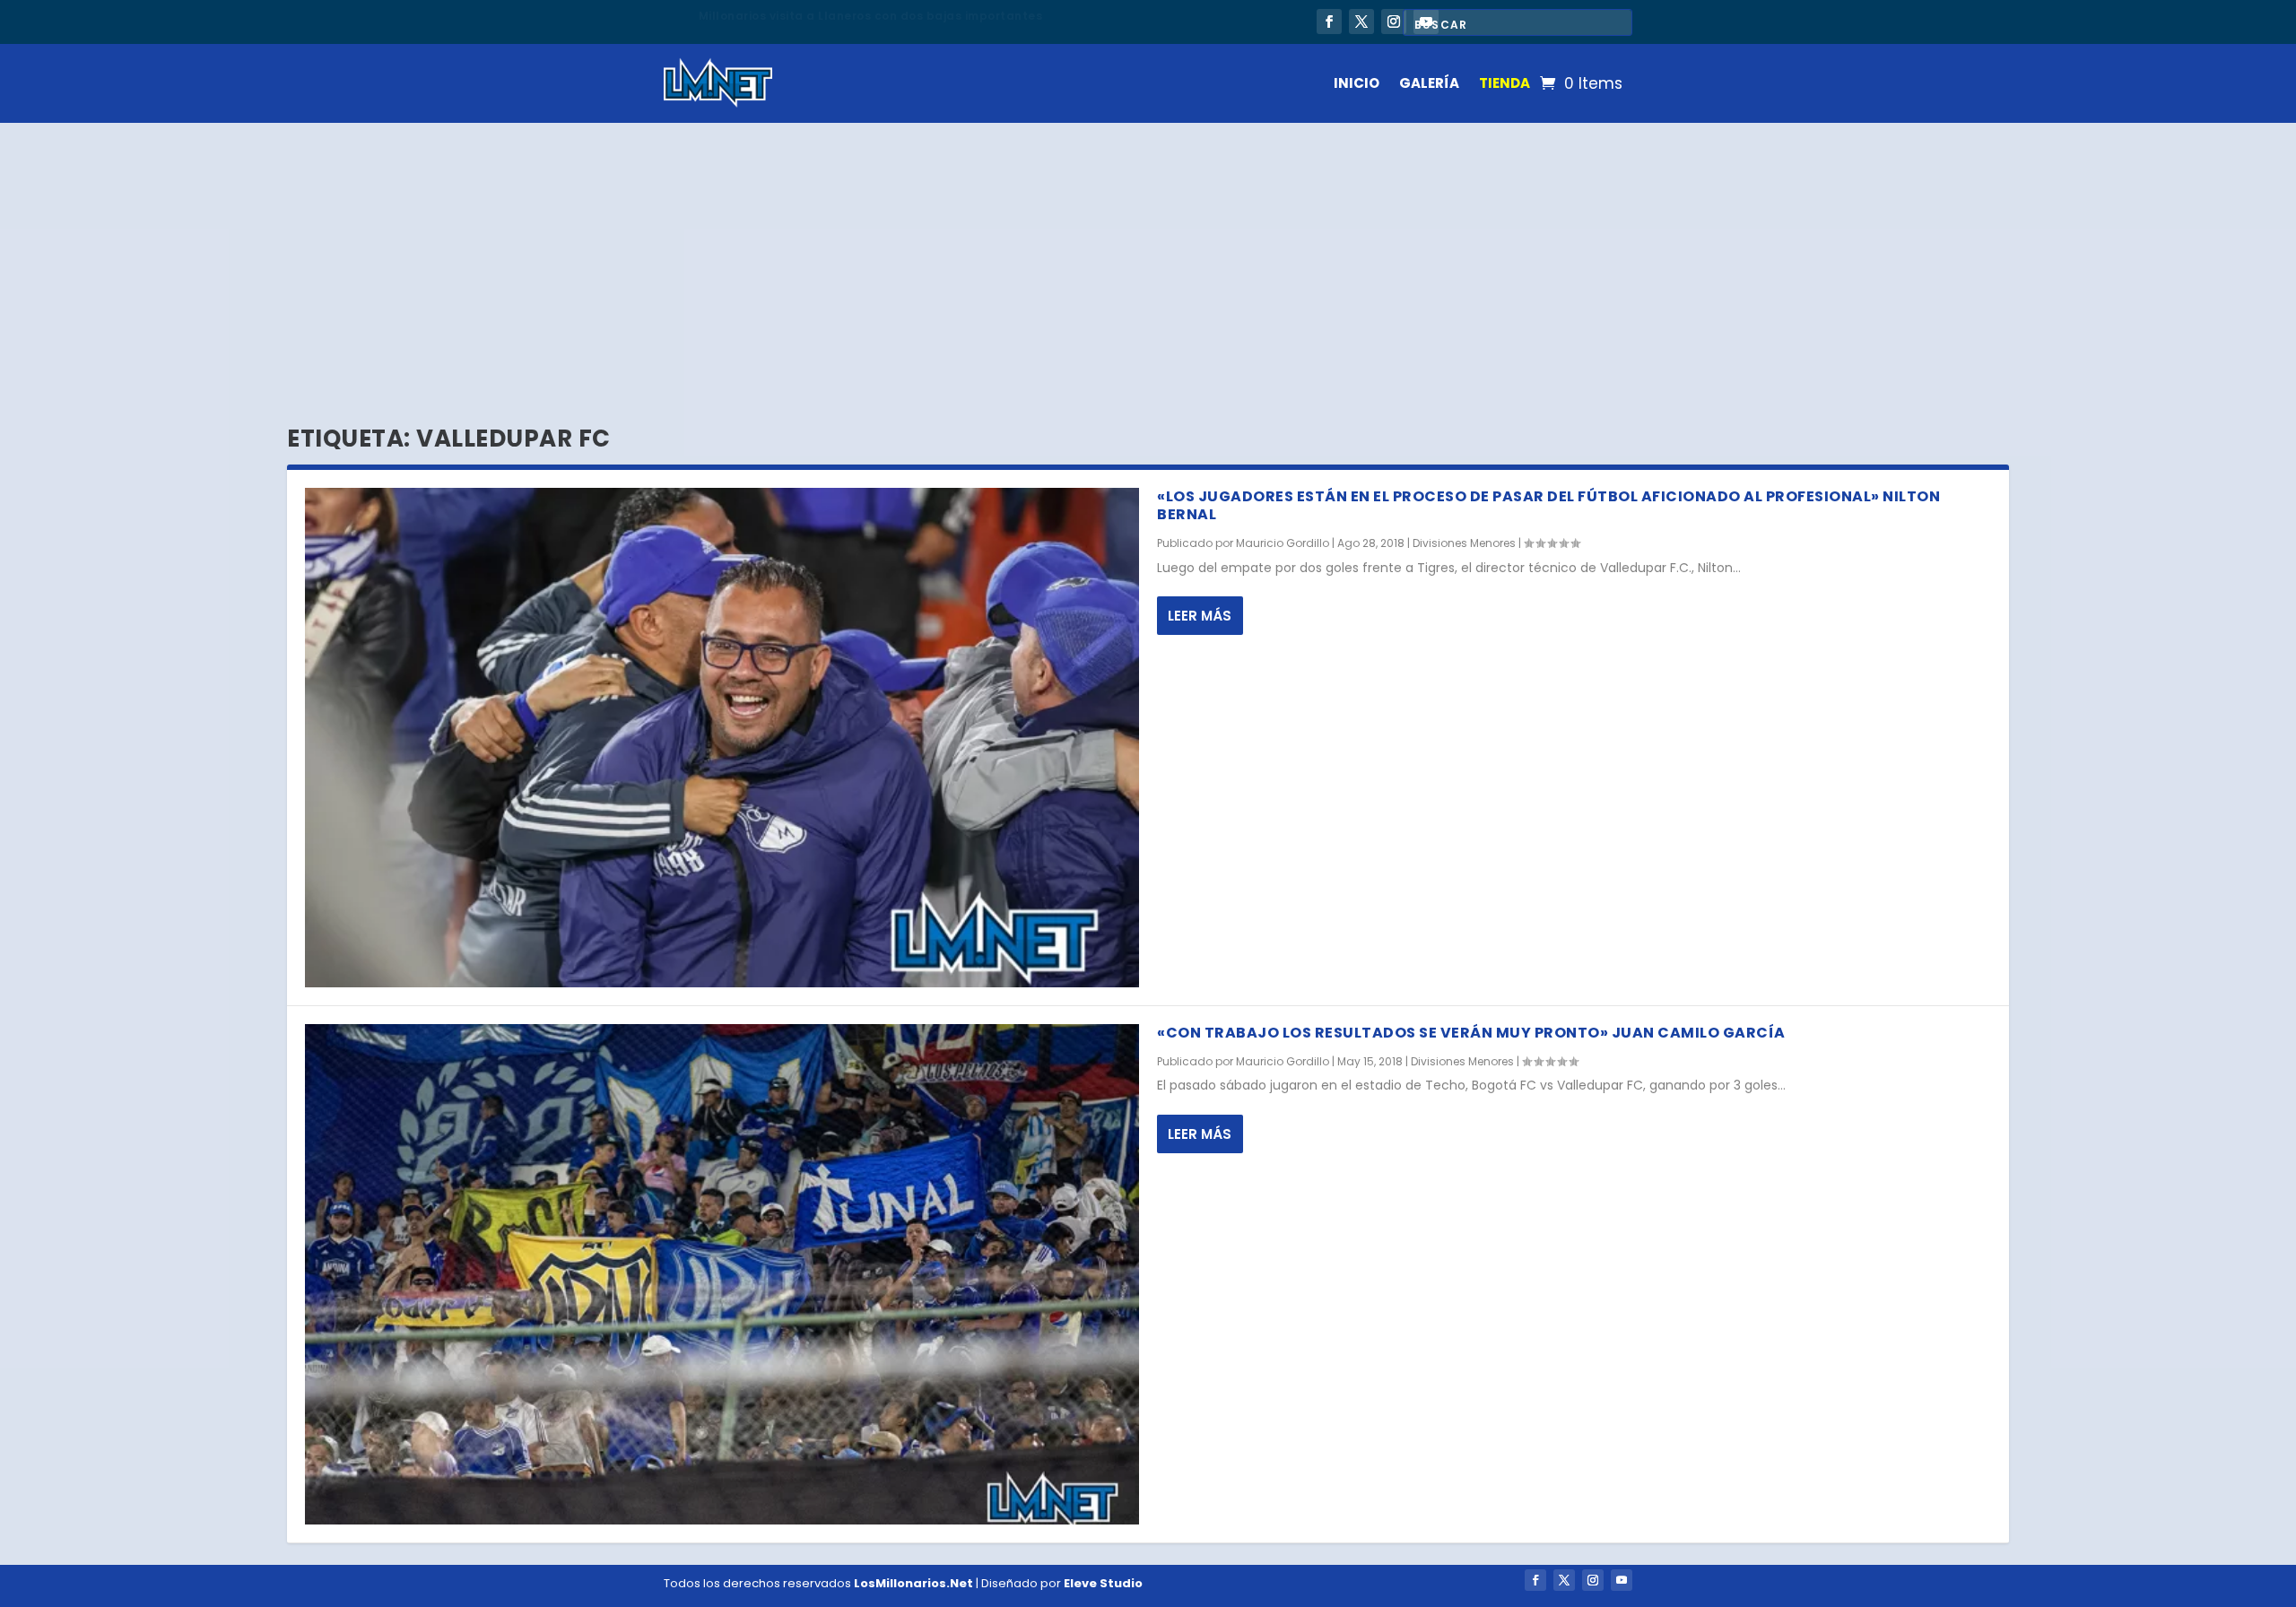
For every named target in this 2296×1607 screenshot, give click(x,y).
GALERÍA (1429, 83)
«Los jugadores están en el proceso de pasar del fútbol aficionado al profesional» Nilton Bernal (1548, 506)
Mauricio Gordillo (1283, 543)
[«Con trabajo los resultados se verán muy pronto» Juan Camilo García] (722, 1274)
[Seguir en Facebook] (1329, 22)
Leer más (1200, 616)
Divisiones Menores (1464, 543)
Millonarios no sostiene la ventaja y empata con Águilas (873, 16)
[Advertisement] (1148, 257)
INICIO (1357, 83)
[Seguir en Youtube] (1622, 1580)
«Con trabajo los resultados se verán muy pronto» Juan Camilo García (1471, 1033)
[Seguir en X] (1361, 22)
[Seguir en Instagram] (1394, 22)
